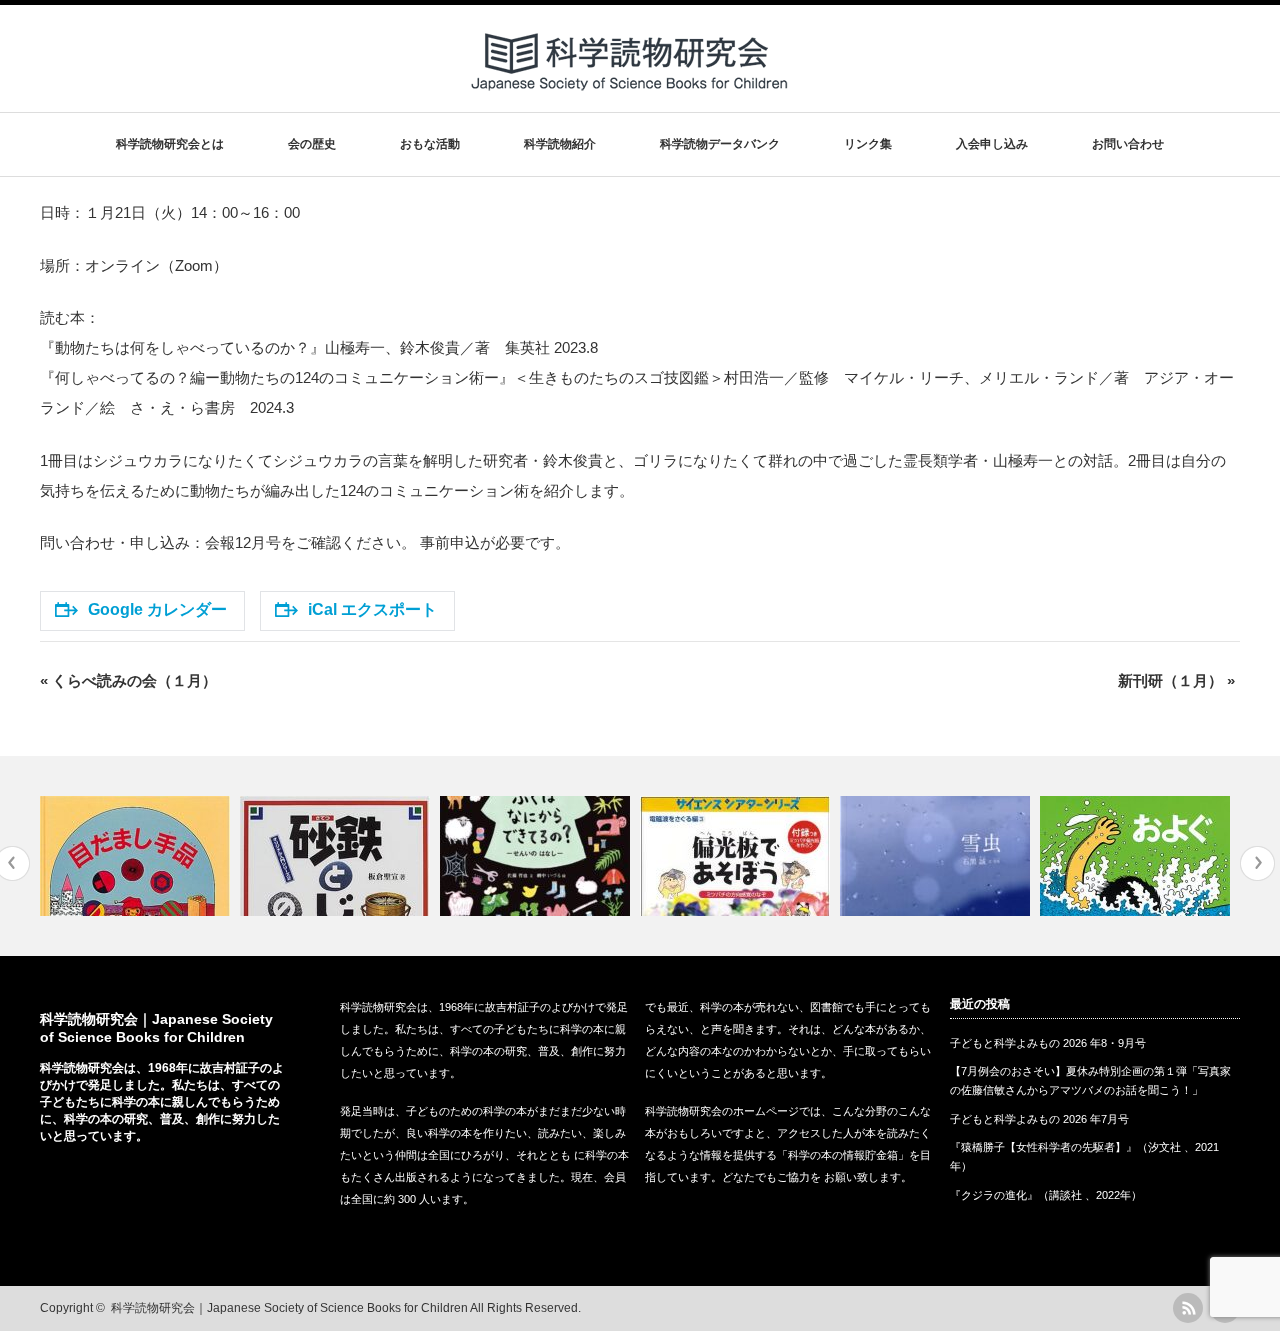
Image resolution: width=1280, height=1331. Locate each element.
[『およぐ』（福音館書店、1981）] (1137, 856)
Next (1257, 863)
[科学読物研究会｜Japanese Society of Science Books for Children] (631, 98)
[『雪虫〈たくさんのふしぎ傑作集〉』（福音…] (937, 856)
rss (1188, 1308)
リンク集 (868, 144)
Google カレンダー (157, 609)
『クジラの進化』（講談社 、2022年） (1046, 1195)
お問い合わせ (1128, 144)
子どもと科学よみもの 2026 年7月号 (1039, 1119)
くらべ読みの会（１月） (128, 680)
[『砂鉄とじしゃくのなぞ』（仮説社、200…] (337, 856)
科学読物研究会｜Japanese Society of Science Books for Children (289, 1308)
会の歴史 (312, 144)
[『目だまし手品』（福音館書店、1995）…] (137, 856)
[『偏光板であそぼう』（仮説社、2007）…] (737, 856)
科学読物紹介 (560, 144)
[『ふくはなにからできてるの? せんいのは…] (537, 856)
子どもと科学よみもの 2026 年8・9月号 (1048, 1043)
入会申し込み (992, 144)
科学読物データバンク (720, 144)
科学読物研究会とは (170, 144)
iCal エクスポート (372, 609)
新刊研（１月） (1176, 680)
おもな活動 (430, 144)
